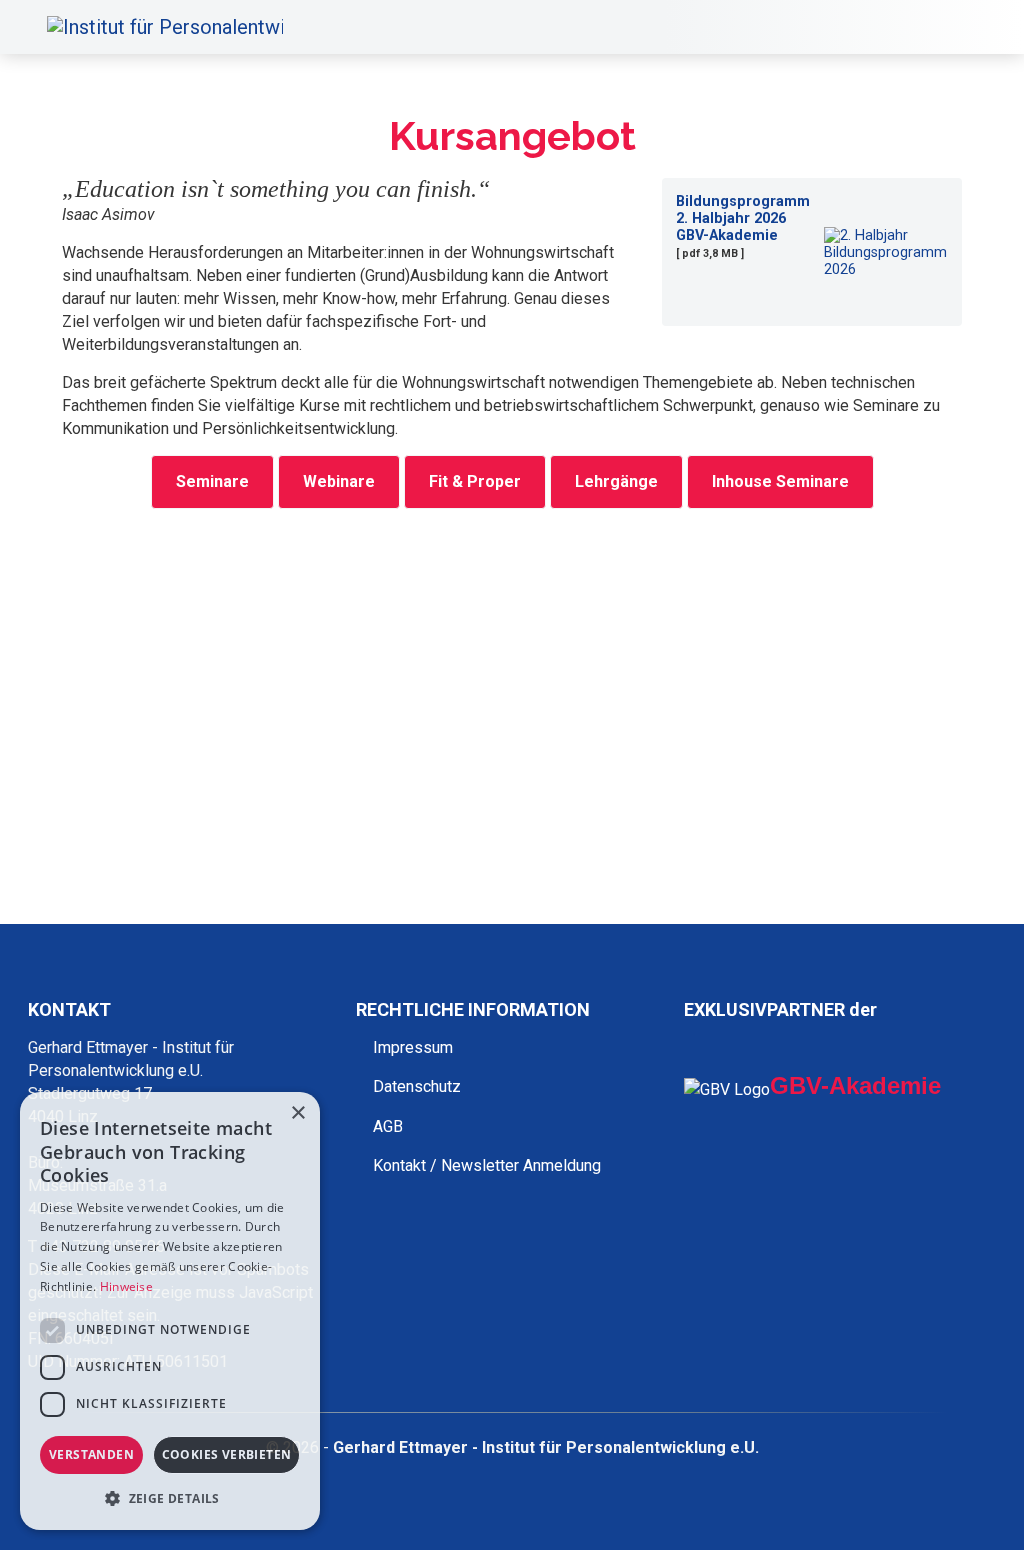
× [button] (297, 1113)
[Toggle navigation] (971, 27)
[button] (170, 1498)
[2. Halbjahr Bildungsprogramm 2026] (880, 252)
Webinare (339, 481)
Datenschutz (417, 1086)
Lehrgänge (616, 481)
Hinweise (126, 1286)
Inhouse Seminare (780, 481)
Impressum (413, 1047)
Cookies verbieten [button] (227, 1454)
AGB (388, 1126)
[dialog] (170, 1311)
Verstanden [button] (91, 1454)
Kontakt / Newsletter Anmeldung (487, 1165)
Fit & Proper (475, 481)
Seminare (212, 481)
